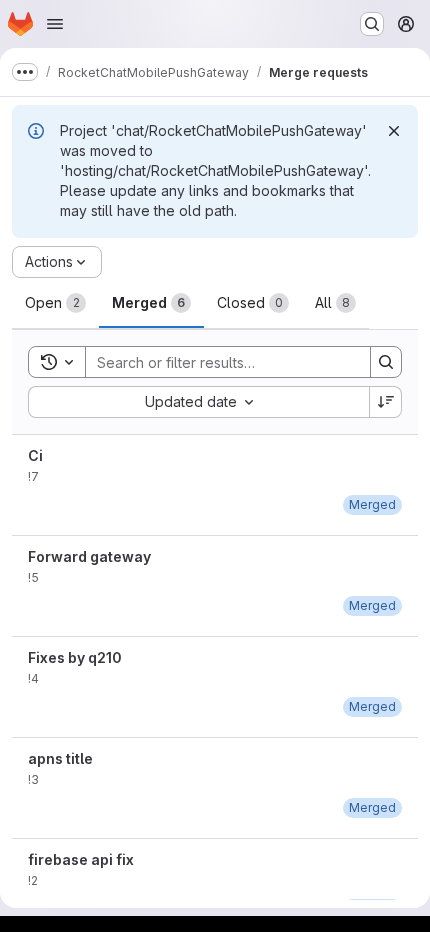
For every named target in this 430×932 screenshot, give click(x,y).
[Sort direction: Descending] (386, 402)
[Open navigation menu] (55, 24)
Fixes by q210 (75, 657)
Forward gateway (89, 556)
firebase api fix (81, 859)
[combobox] (198, 402)
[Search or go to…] (372, 24)
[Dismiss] (394, 131)
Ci (35, 455)
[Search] (386, 362)
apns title (60, 758)
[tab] (55, 303)
